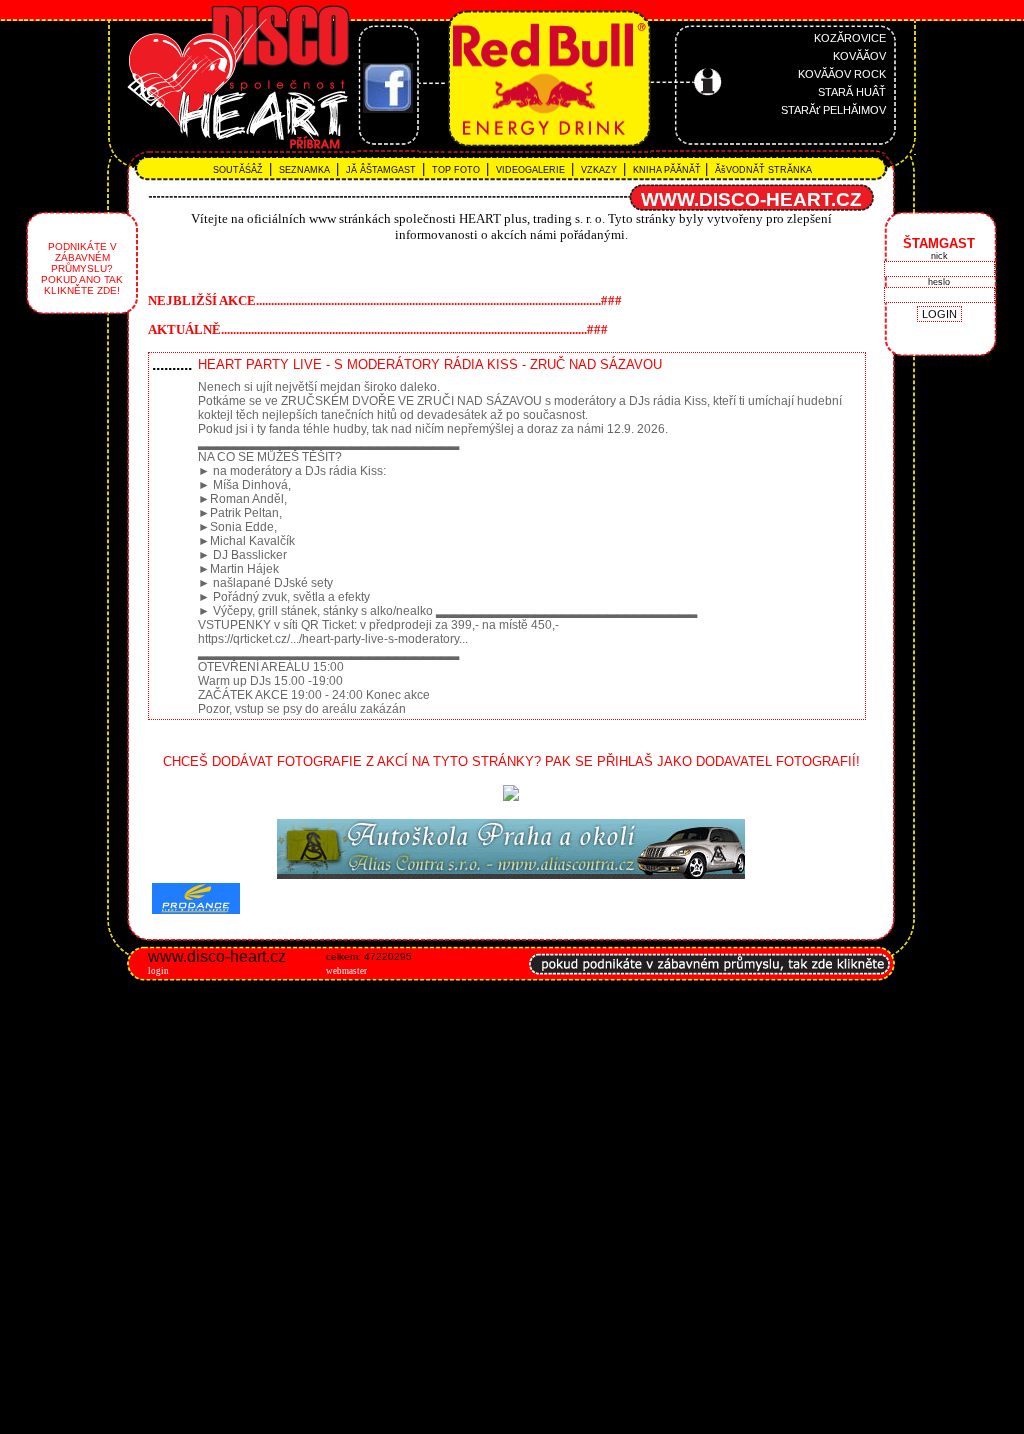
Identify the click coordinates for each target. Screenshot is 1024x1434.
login (158, 971)
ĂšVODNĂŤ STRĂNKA (762, 170)
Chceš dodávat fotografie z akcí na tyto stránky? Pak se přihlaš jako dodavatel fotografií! (511, 761)
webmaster (346, 971)
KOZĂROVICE (850, 38)
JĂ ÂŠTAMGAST (382, 170)
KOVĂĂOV (859, 56)
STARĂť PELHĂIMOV (833, 110)
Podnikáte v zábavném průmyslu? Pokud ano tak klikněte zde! (82, 268)
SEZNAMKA (306, 170)
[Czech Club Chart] (511, 796)
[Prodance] (511, 874)
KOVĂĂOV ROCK (842, 74)
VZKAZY (600, 170)
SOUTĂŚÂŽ (241, 170)
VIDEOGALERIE (532, 170)
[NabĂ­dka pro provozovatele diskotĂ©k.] (710, 985)
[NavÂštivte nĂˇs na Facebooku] (388, 108)
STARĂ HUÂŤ (852, 92)
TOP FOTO (457, 170)
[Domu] (190, 150)
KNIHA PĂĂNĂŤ (665, 170)
